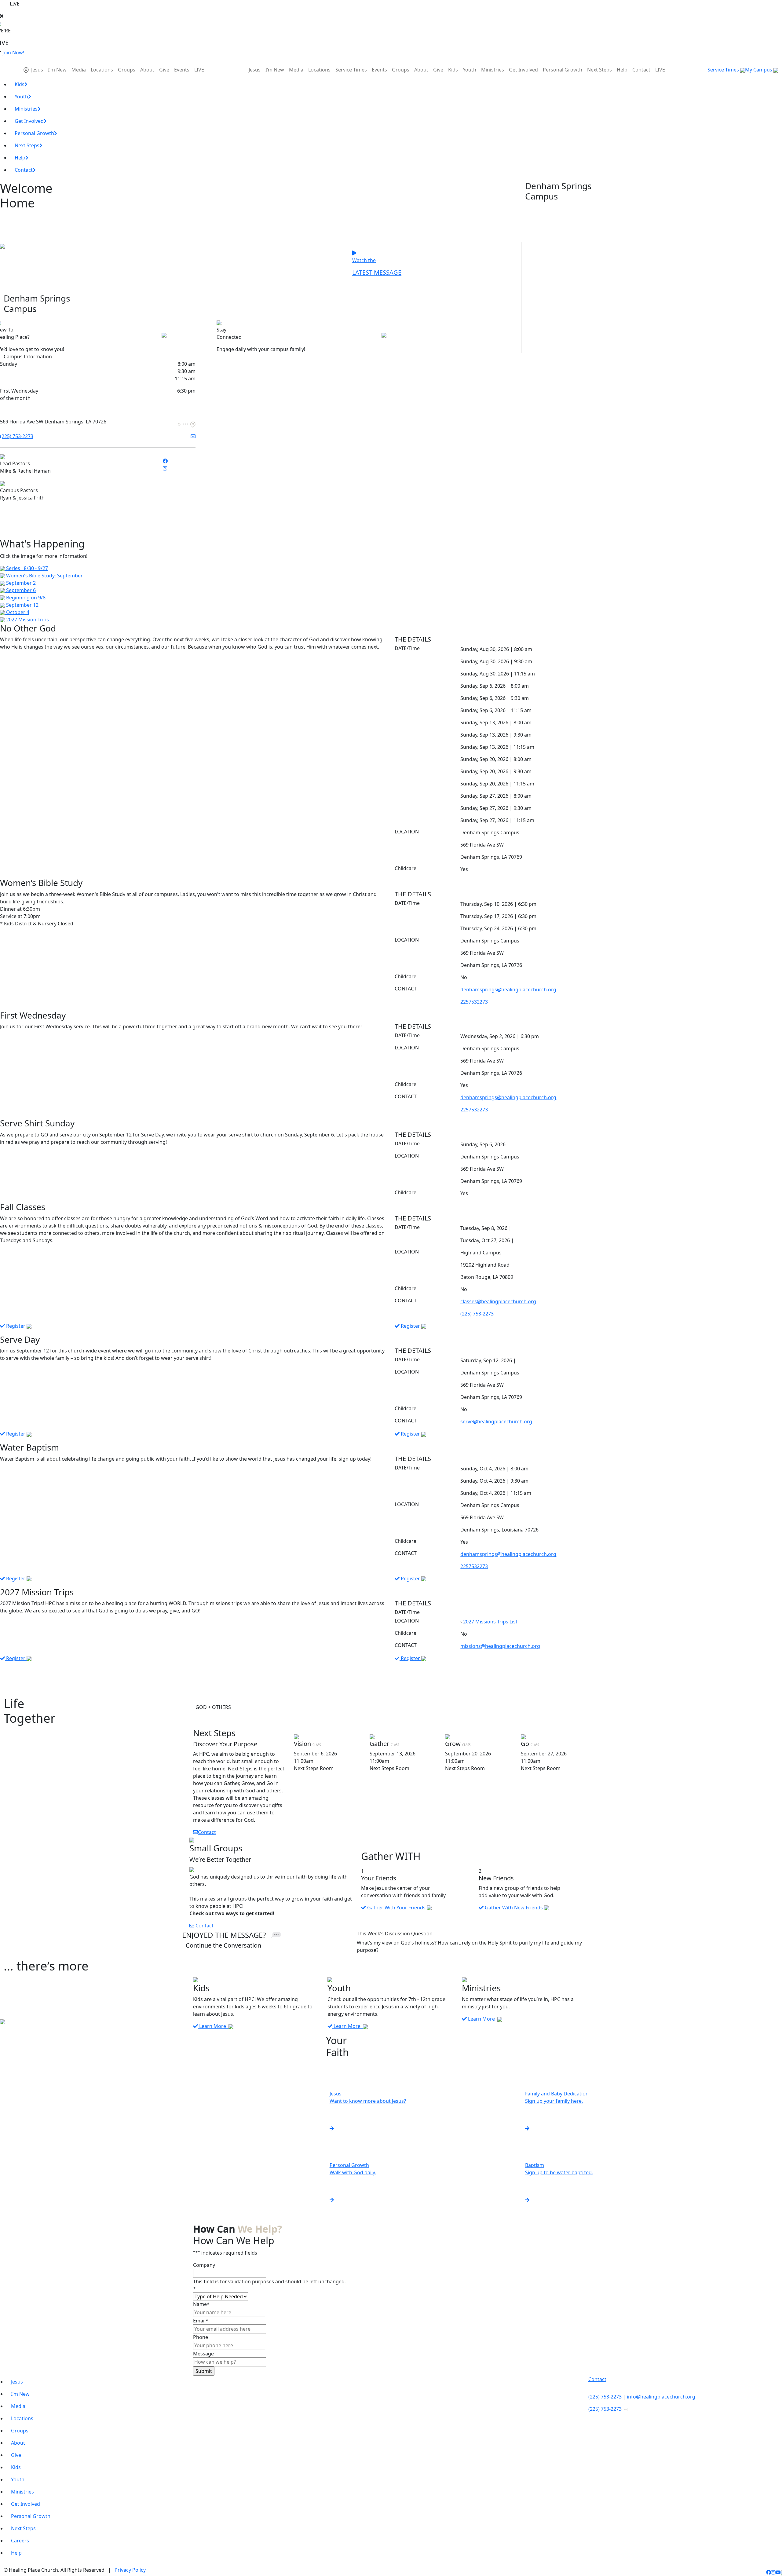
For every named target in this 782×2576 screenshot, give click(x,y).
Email (201, 2321)
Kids (453, 70)
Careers (20, 2541)
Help (622, 70)
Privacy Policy (130, 2570)
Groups (127, 70)
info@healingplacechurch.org (661, 2397)
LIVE (199, 70)
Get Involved (523, 70)
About (147, 70)
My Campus (759, 70)
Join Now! (14, 53)
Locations (102, 70)
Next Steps (599, 70)
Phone (201, 2337)
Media (79, 70)
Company (204, 2265)
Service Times (351, 70)
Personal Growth (563, 70)
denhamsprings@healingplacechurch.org (508, 990)
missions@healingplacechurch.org (500, 1646)
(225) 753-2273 (17, 436)
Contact (641, 70)
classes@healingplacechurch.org (498, 1301)
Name (201, 2304)
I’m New (57, 70)
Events (182, 70)
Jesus (37, 70)
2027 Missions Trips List (490, 1622)
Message (203, 2354)
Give (164, 70)
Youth (470, 70)
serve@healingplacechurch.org (496, 1422)
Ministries (493, 70)
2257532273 (474, 1002)
